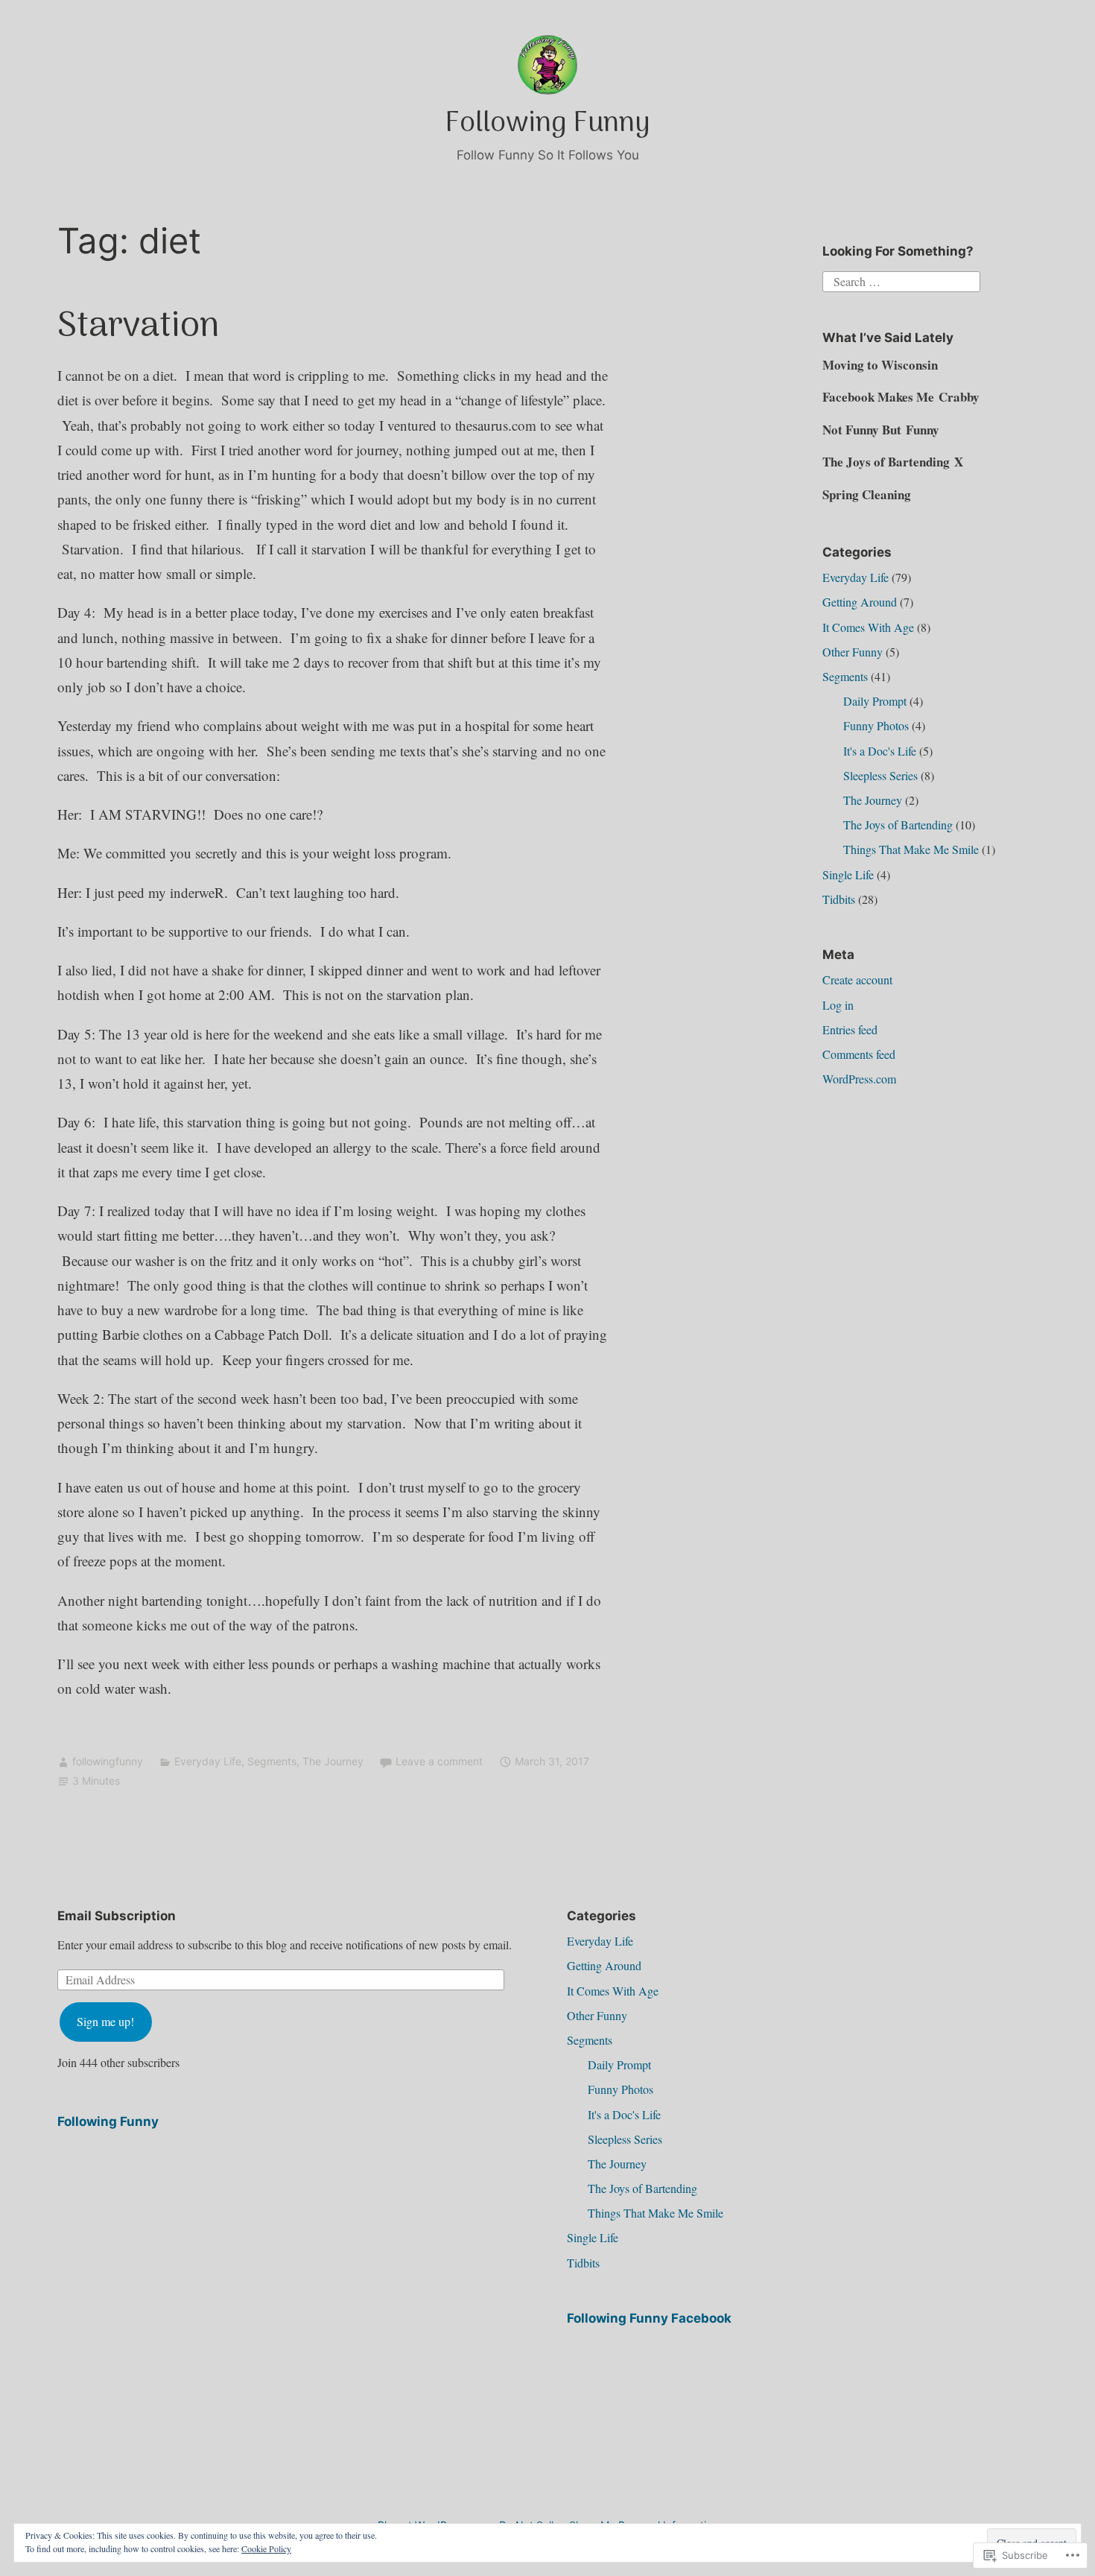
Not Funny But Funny (881, 430)
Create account (857, 980)
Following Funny (547, 124)
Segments (272, 1761)
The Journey (333, 1761)
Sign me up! (105, 2021)
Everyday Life (208, 1761)
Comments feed (859, 1054)
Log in (838, 1005)
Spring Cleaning (867, 494)
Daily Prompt (875, 701)
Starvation (139, 327)
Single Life (848, 874)
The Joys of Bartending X (893, 462)
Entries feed (850, 1029)
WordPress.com (859, 1079)
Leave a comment (439, 1761)
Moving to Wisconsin (880, 365)
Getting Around (860, 602)
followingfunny (108, 1761)
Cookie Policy (266, 2548)
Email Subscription (117, 1916)
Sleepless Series (880, 775)
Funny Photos (876, 725)
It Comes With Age (868, 627)
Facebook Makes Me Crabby (901, 397)
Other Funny (853, 652)
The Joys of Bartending (898, 825)
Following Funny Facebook (649, 2318)
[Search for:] (901, 280)
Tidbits (839, 899)
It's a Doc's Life (880, 751)
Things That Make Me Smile (911, 849)
